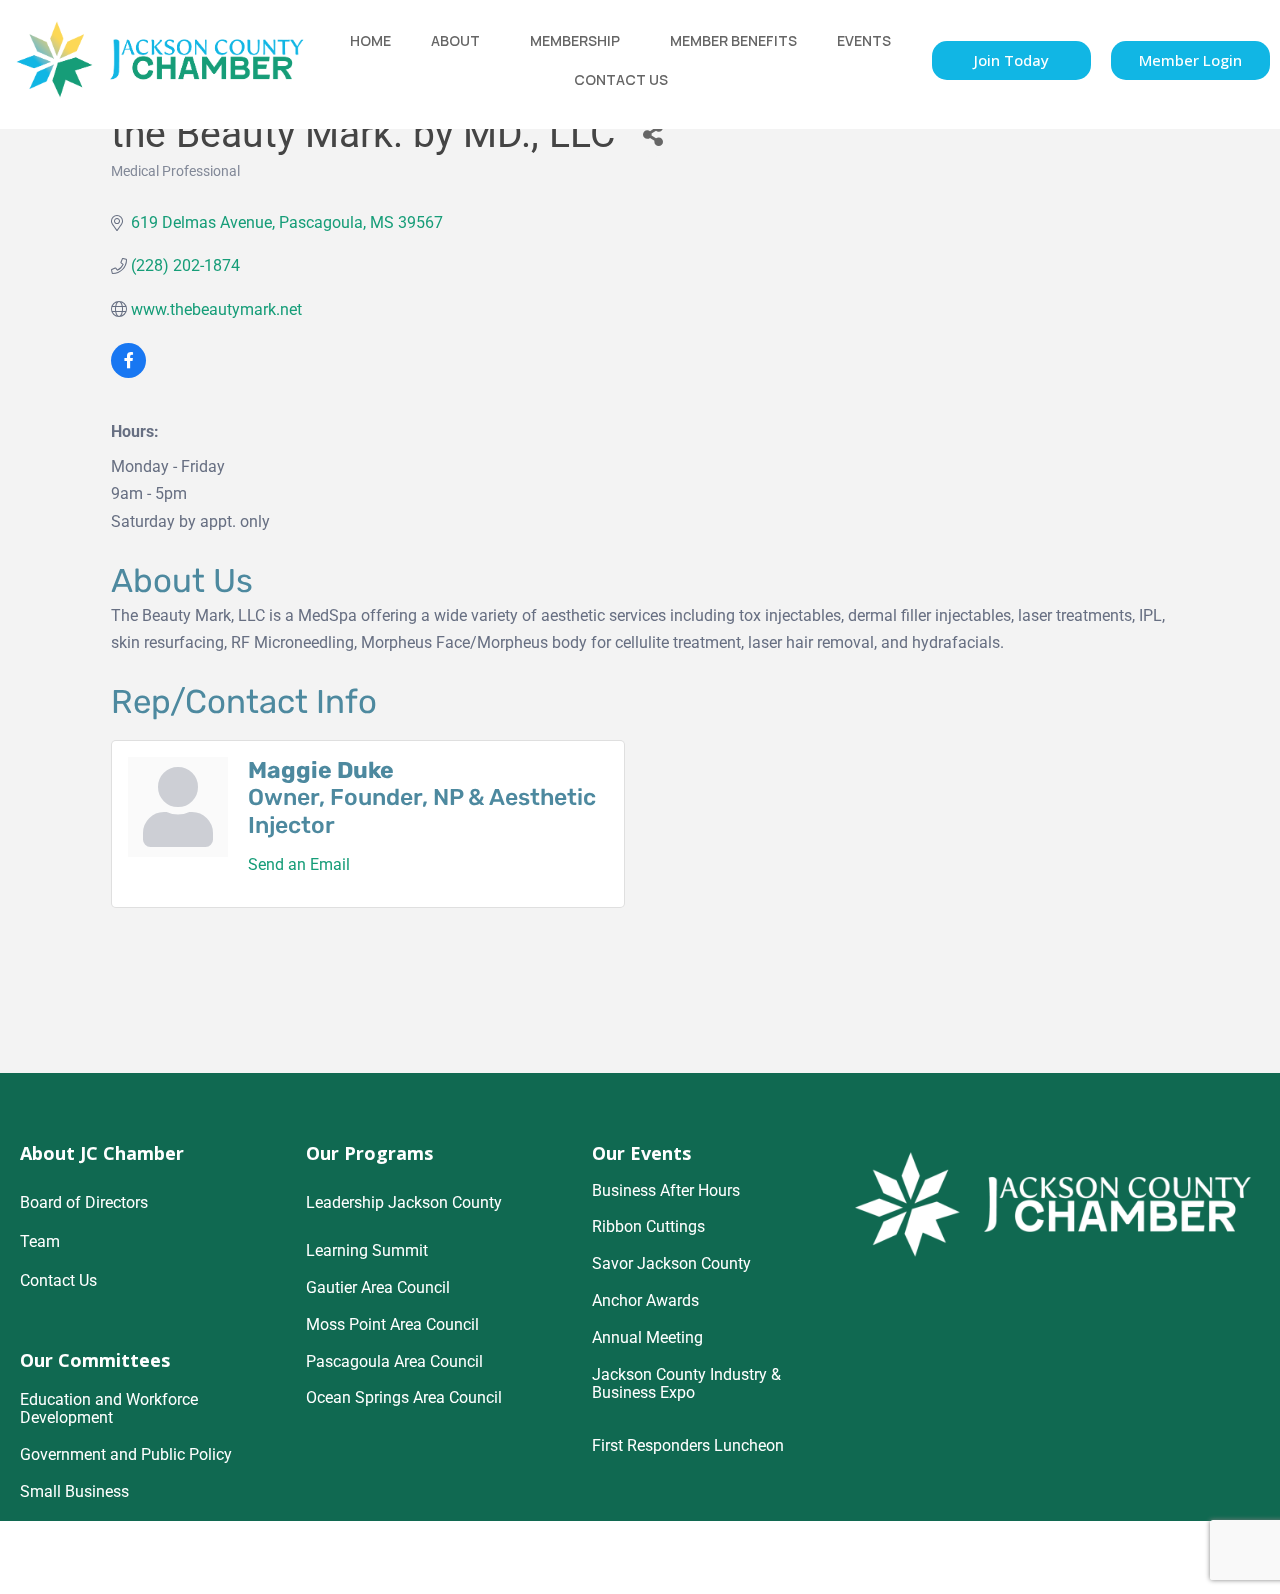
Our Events (641, 1153)
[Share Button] (652, 134)
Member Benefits (733, 40)
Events (864, 40)
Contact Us (621, 79)
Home (370, 40)
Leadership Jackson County (404, 1202)
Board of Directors (84, 1202)
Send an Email (299, 864)
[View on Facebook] (128, 372)
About (455, 40)
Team (40, 1241)
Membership (575, 40)
